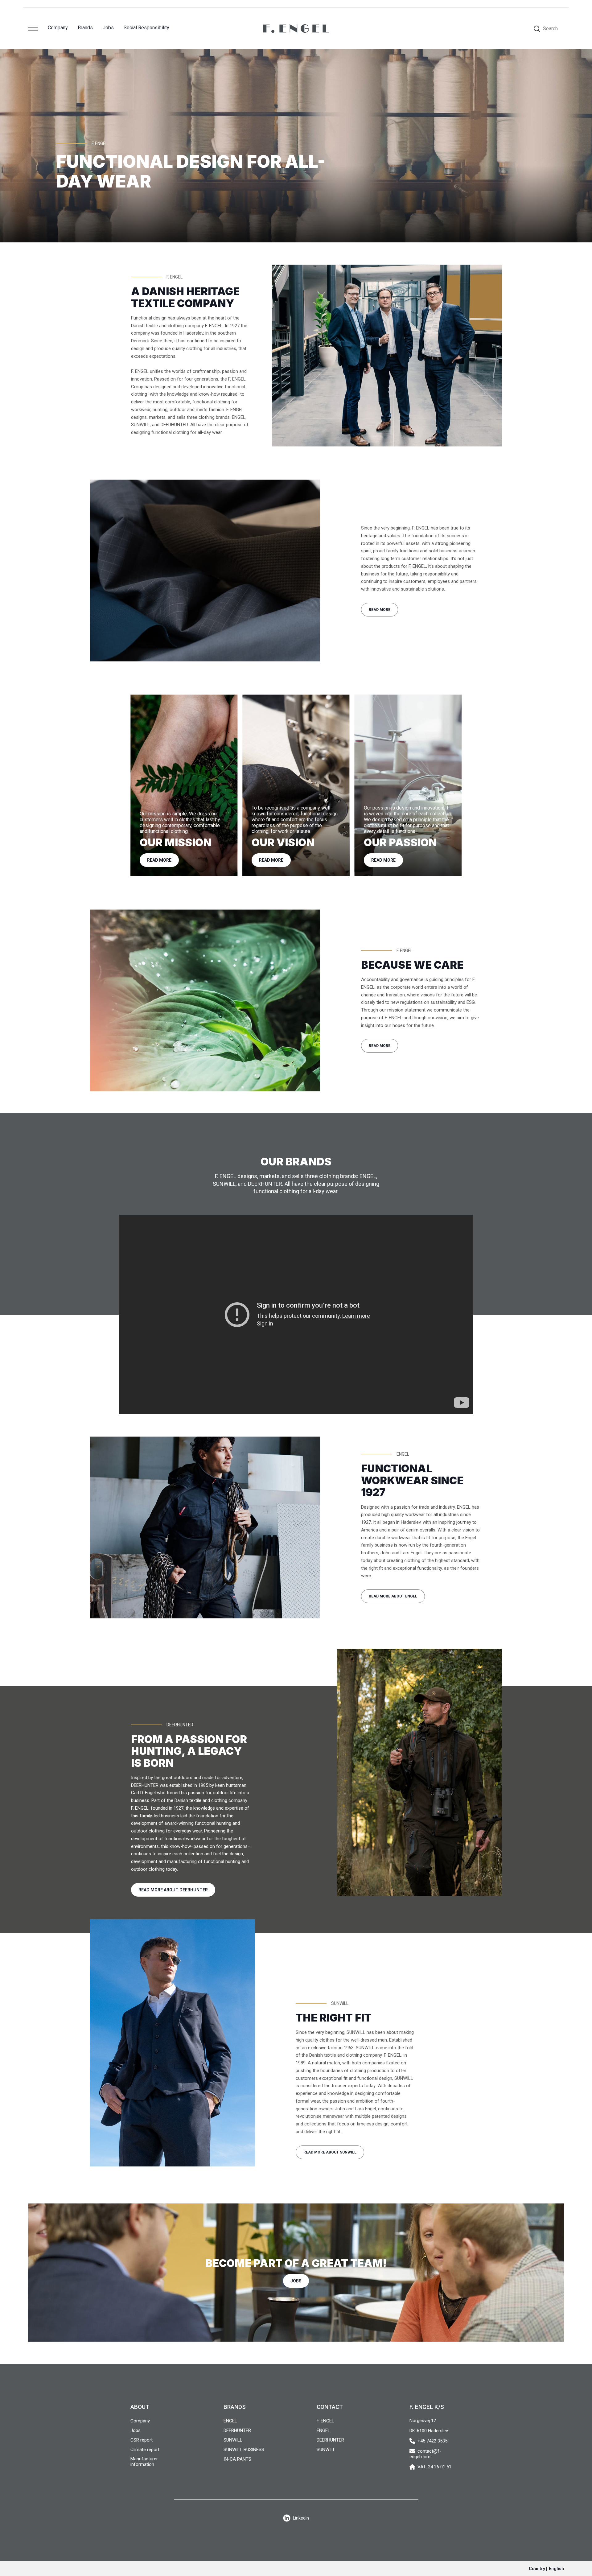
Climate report (145, 2450)
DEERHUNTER (237, 2430)
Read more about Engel (393, 1596)
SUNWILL (233, 2440)
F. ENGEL (325, 2421)
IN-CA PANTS (237, 2459)
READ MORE (380, 1046)
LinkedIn (301, 2518)
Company (58, 28)
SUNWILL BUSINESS (244, 2450)
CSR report (142, 2440)
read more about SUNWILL (330, 2152)
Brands (85, 28)
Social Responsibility (146, 28)
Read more (380, 610)
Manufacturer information (144, 2462)
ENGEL (230, 2421)
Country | (546, 2569)
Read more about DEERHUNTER (173, 1890)
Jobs (108, 28)
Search (550, 29)
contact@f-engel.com (425, 2454)
